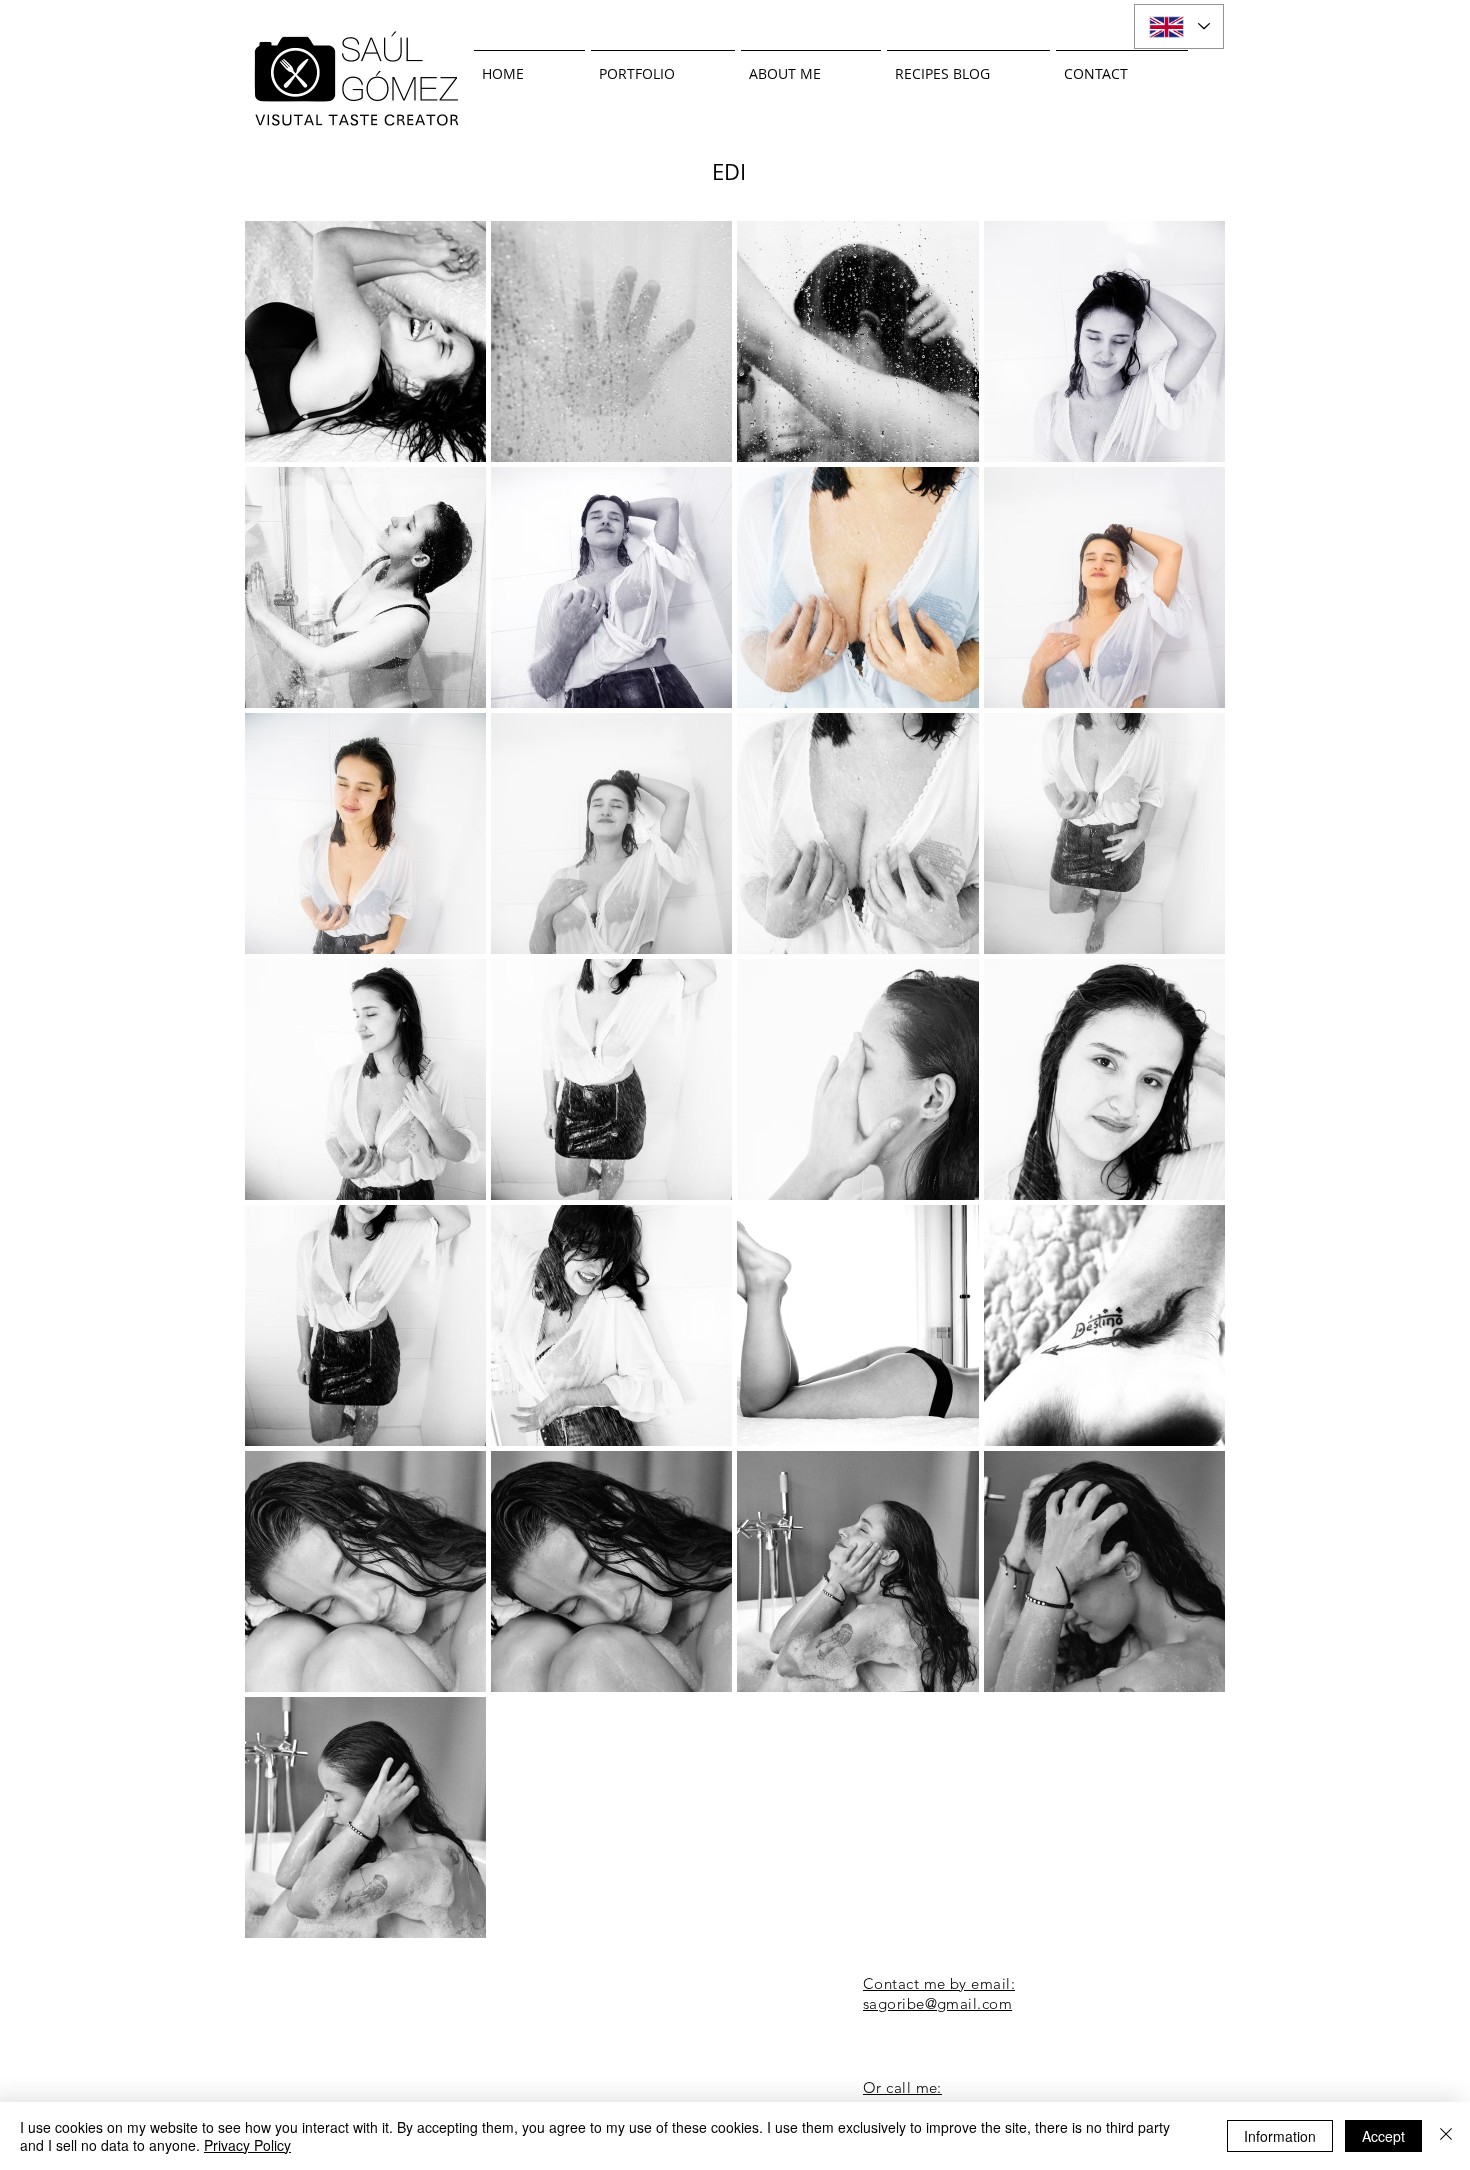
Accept (1383, 2136)
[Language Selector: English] (1179, 26)
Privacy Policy (247, 2145)
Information (1280, 2136)
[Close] (1446, 2136)
